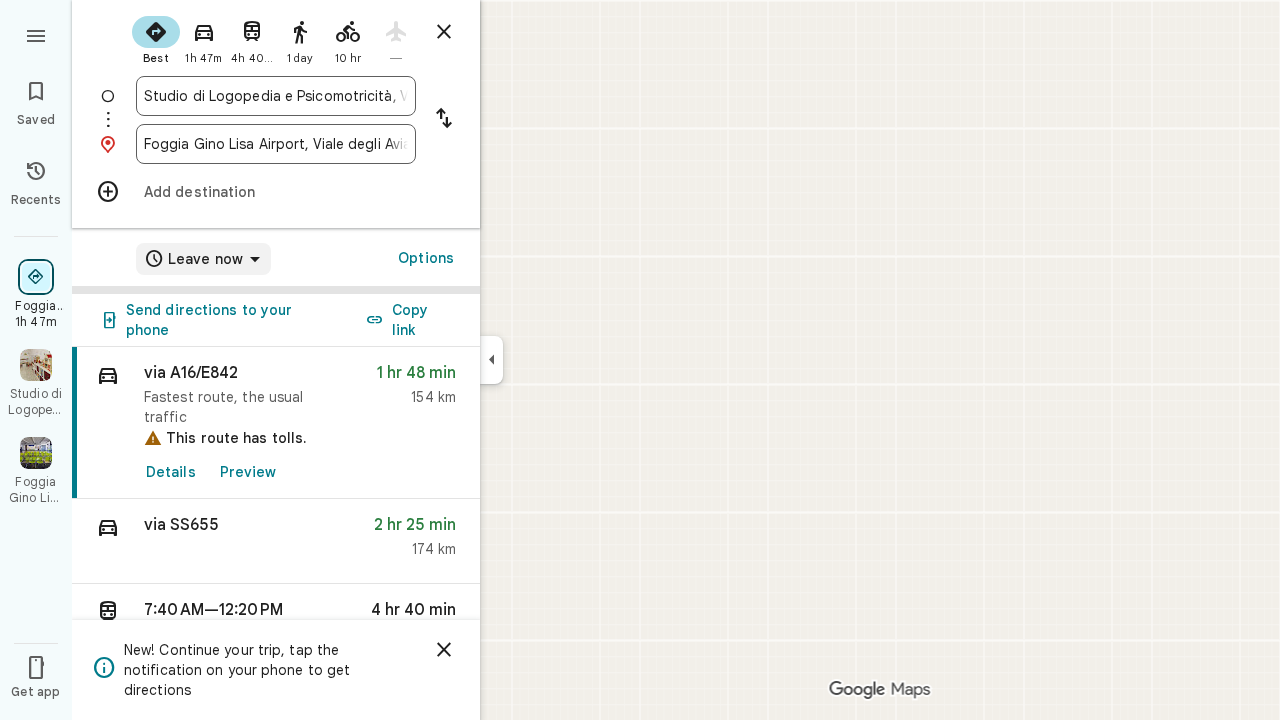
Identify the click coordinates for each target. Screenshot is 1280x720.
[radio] (156, 38)
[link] (276, 423)
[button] (276, 541)
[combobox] (276, 96)
